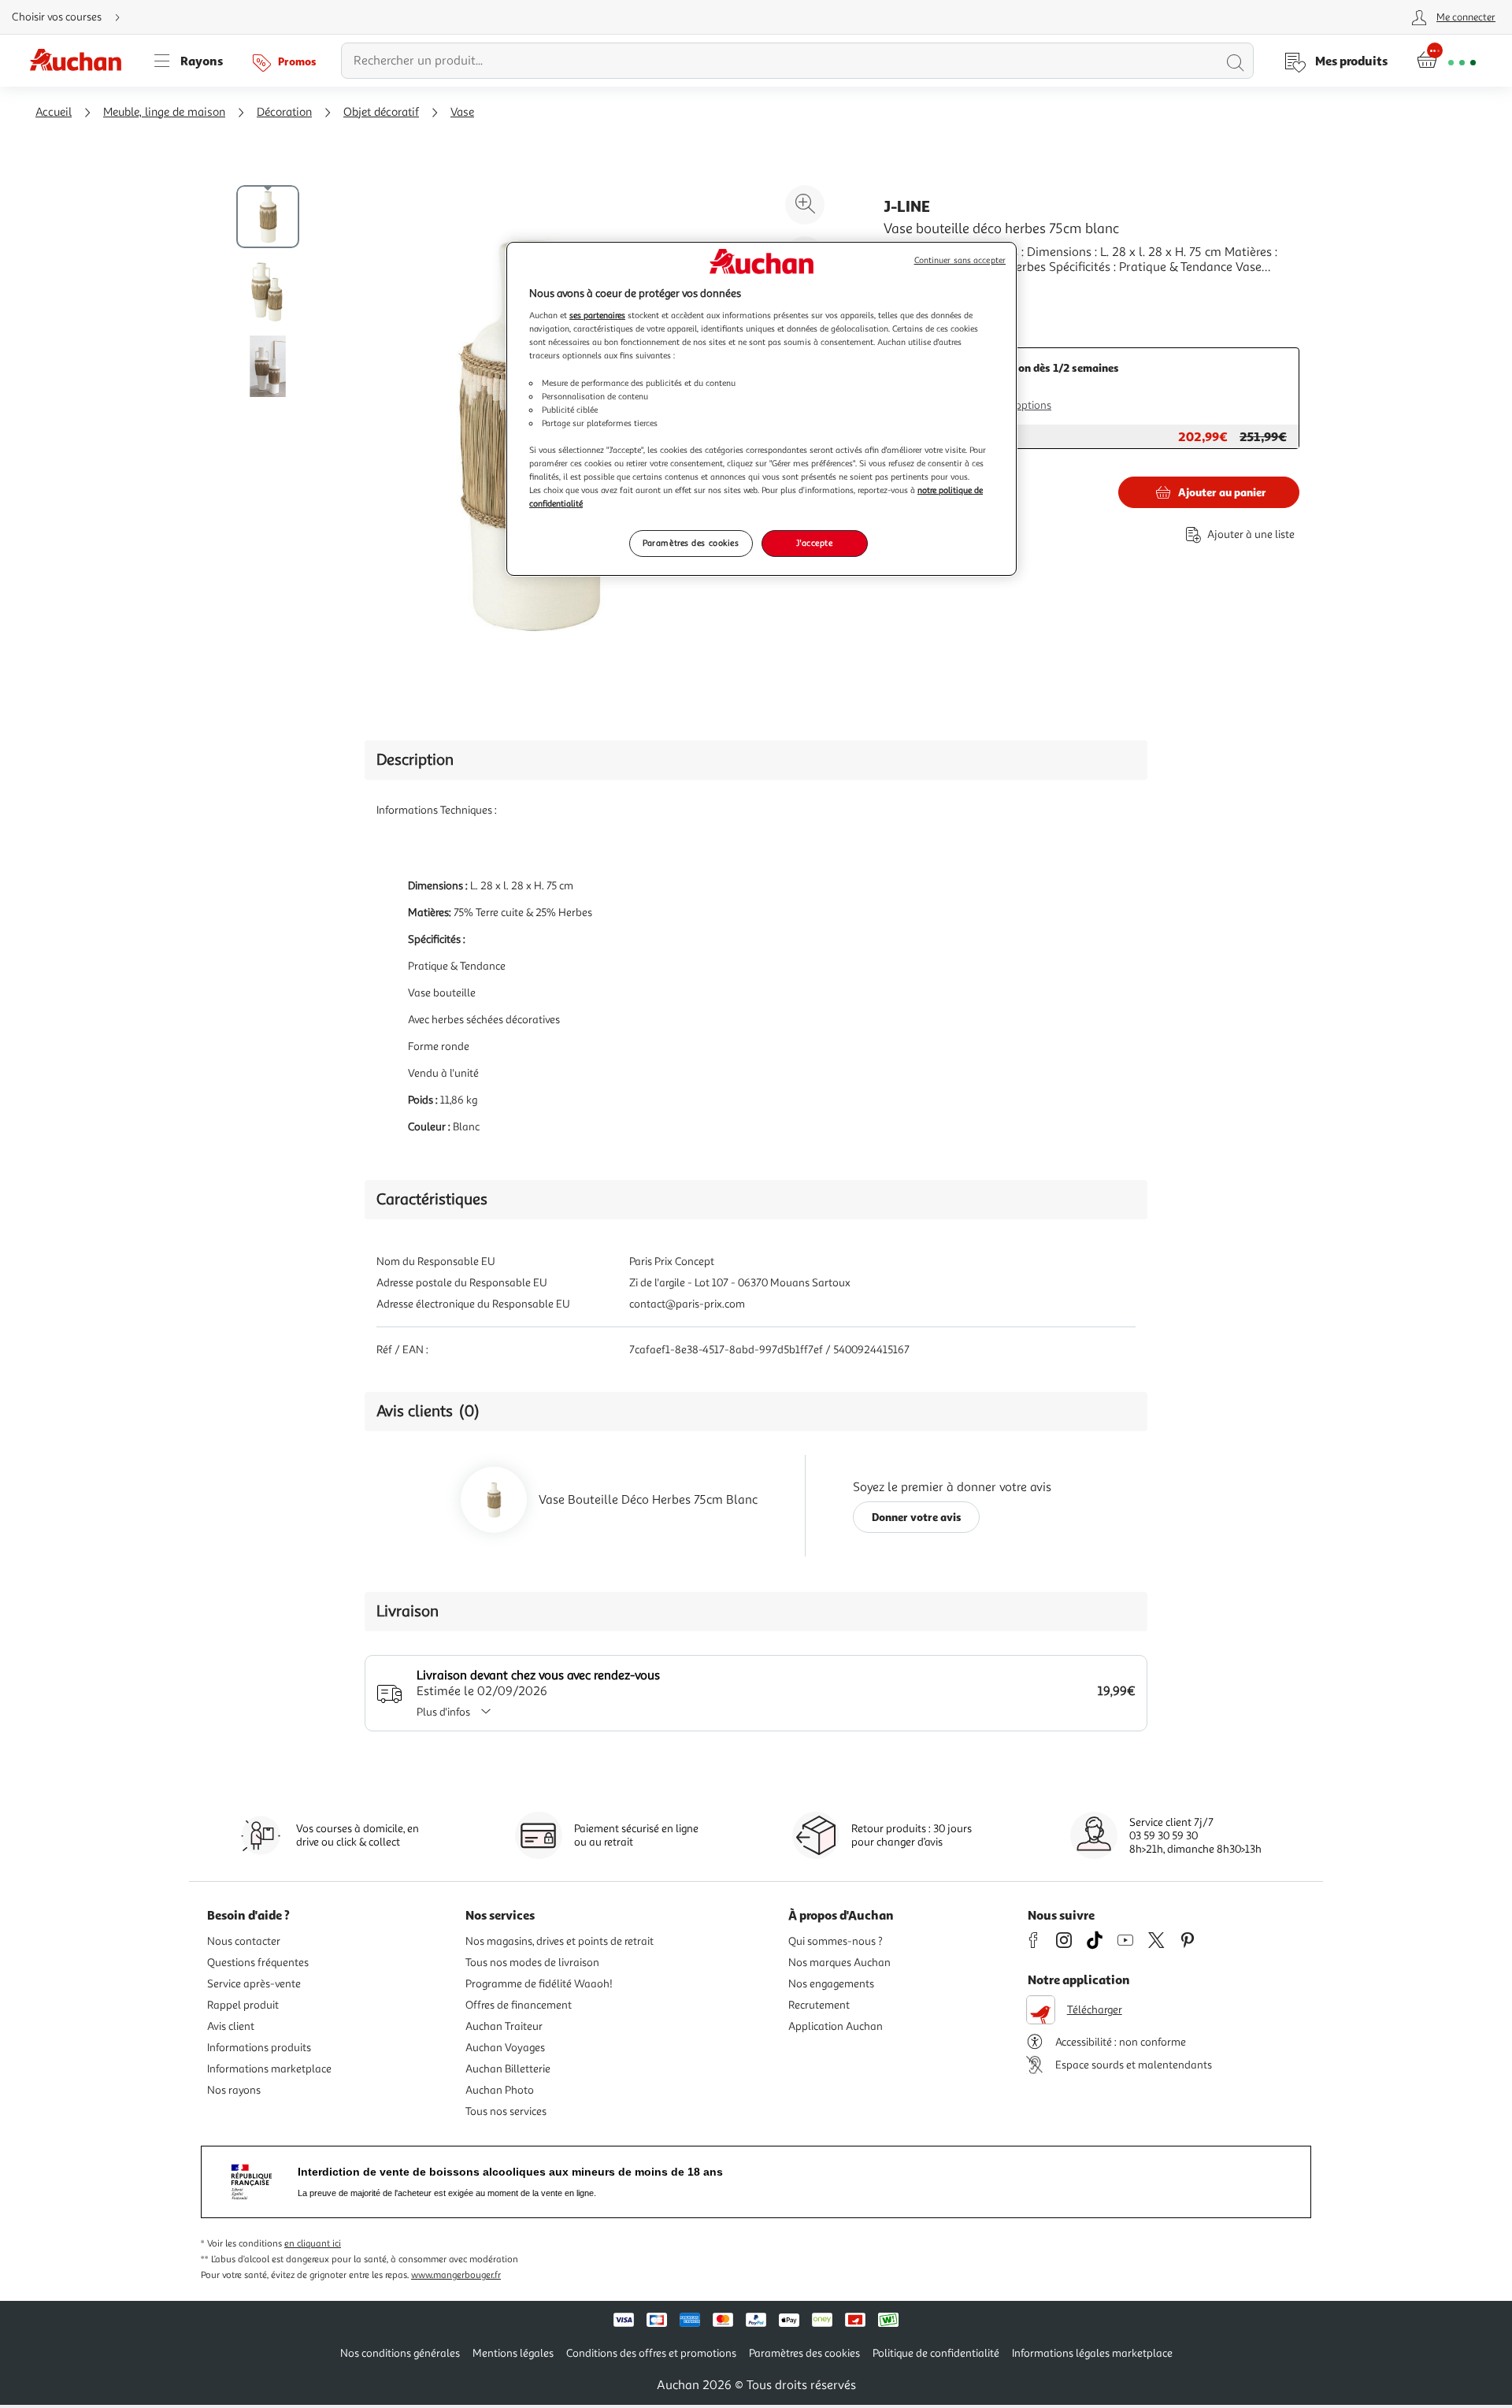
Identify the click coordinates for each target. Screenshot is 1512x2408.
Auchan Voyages (505, 2048)
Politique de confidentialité (936, 2353)
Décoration (284, 112)
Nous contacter (244, 1941)
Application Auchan (836, 2026)
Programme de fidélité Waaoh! (539, 1984)
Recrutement (819, 2005)
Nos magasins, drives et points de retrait (560, 1941)
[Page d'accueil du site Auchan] (81, 61)
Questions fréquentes (258, 1963)
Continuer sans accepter (960, 260)
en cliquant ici (313, 2244)
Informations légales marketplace (1092, 2353)
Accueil (54, 112)
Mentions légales (513, 2353)
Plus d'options (1018, 405)
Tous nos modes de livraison (532, 1963)
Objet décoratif (381, 112)
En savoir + (913, 291)
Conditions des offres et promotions (651, 2353)
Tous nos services (506, 2111)
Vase (462, 112)
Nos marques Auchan (839, 1963)
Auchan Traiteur (504, 2026)
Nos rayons (234, 2090)
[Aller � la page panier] (1446, 61)
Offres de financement (519, 2005)
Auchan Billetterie (508, 2069)
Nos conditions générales (400, 2353)
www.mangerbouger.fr (456, 2275)
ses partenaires (597, 315)
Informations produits (259, 2048)
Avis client (231, 2026)
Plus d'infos (443, 1712)
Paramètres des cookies (691, 543)
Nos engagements (831, 1984)
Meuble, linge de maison (164, 112)
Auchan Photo (500, 2090)
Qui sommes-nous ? (836, 1941)
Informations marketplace (269, 2069)
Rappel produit (243, 2005)
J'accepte (814, 543)
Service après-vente (254, 1984)
